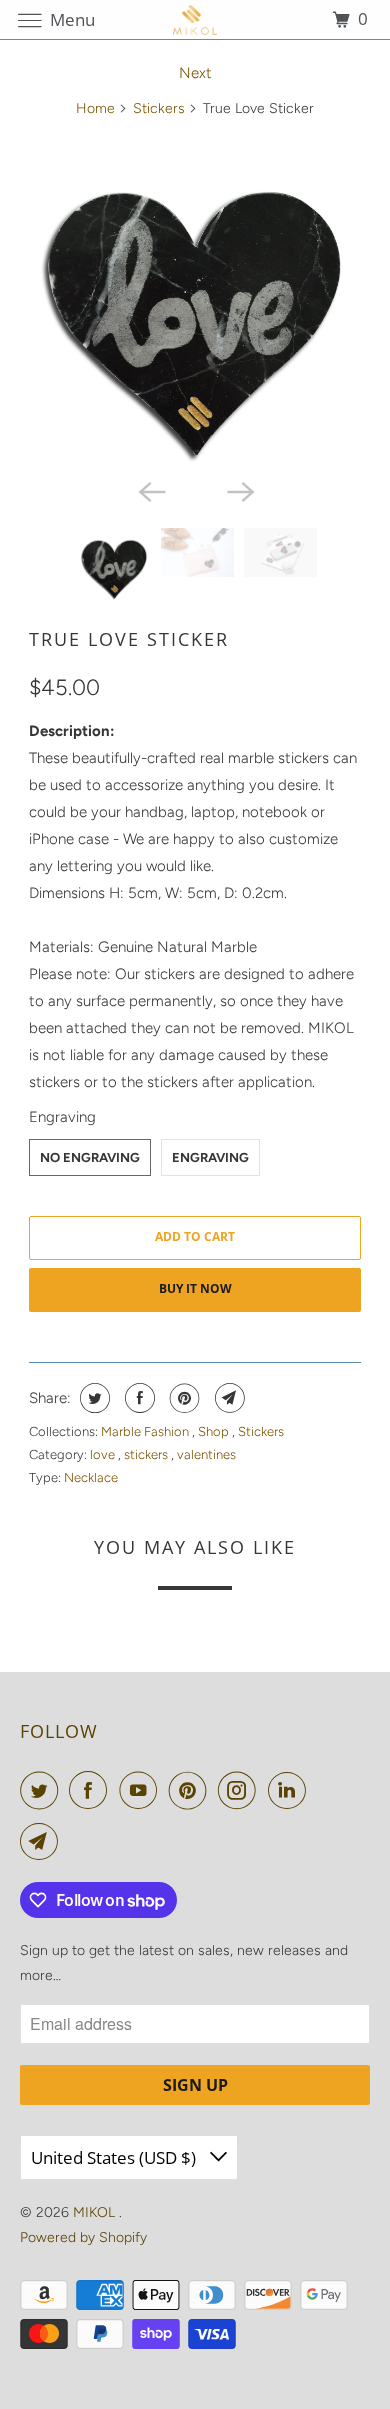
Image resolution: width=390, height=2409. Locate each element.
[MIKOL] (195, 19)
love (104, 1454)
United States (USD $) (115, 2157)
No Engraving (90, 1157)
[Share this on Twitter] (92, 1398)
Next (195, 73)
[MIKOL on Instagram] (241, 1790)
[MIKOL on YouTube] (142, 1790)
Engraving (62, 1117)
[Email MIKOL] (43, 1841)
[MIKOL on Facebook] (92, 1790)
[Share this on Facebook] (137, 1398)
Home (95, 108)
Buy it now (195, 1288)
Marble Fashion (146, 1431)
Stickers (159, 108)
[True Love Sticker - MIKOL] (195, 302)
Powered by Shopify (83, 2237)
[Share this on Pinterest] (182, 1398)
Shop (215, 1431)
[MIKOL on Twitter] (43, 1790)
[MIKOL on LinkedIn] (291, 1790)
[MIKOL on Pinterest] (192, 1790)
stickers (147, 1454)
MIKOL (96, 2212)
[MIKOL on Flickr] (321, 1790)
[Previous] (151, 490)
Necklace (91, 1477)
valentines (206, 1454)
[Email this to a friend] (227, 1398)
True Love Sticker (129, 639)
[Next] (239, 490)
